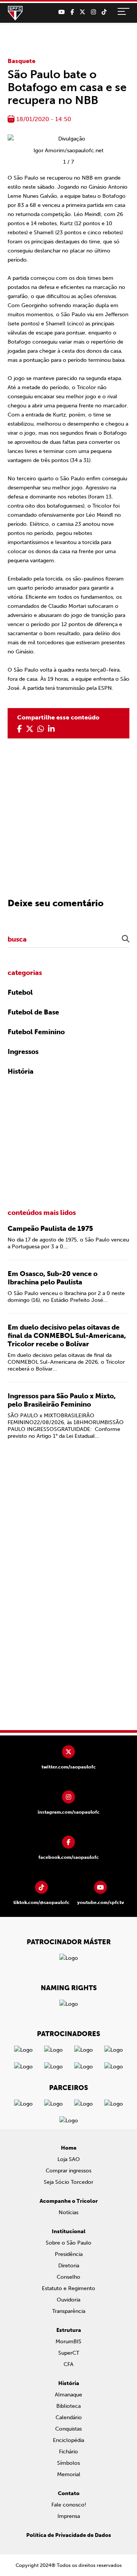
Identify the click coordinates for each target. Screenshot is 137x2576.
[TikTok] (104, 12)
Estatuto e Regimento (68, 2288)
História (21, 1071)
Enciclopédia (68, 2440)
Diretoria (69, 2266)
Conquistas (68, 2429)
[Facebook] (72, 12)
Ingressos (23, 1052)
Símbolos (68, 2463)
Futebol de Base (33, 1012)
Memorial (69, 2474)
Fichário (68, 2452)
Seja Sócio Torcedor (68, 2182)
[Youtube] (61, 12)
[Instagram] (93, 12)
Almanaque (68, 2395)
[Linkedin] (51, 729)
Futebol (20, 992)
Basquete (22, 61)
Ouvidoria (68, 2300)
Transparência (69, 2311)
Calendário (69, 2417)
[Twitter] (82, 12)
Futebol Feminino (36, 1032)
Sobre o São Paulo (68, 2243)
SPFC (15, 13)
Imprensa (69, 2516)
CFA (68, 2364)
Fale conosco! (69, 2505)
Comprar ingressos (68, 2171)
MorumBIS (68, 2342)
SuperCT (69, 2353)
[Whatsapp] (41, 729)
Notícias (68, 2212)
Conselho (68, 2277)
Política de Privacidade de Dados (69, 2535)
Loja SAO (69, 2159)
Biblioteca (68, 2406)
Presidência (69, 2254)
